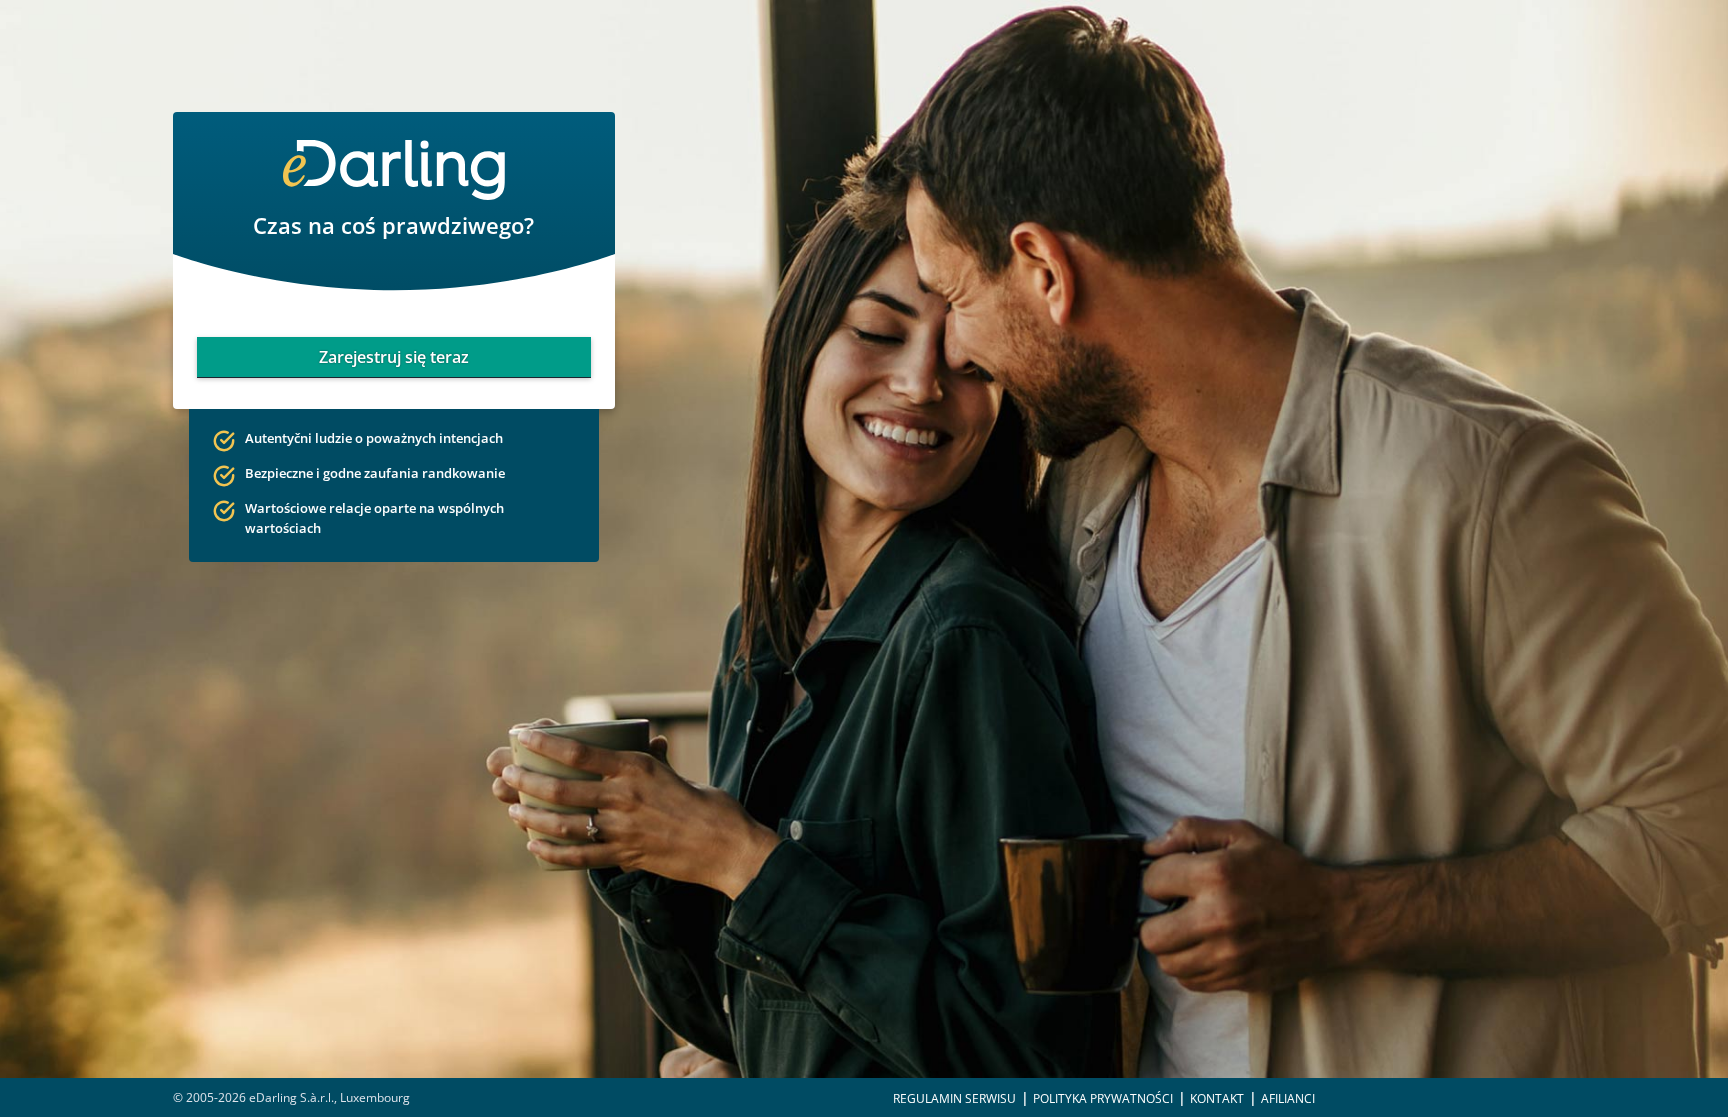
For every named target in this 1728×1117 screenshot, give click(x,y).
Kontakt (1217, 1098)
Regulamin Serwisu (954, 1098)
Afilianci (1288, 1098)
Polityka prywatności (1103, 1098)
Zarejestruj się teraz (394, 357)
